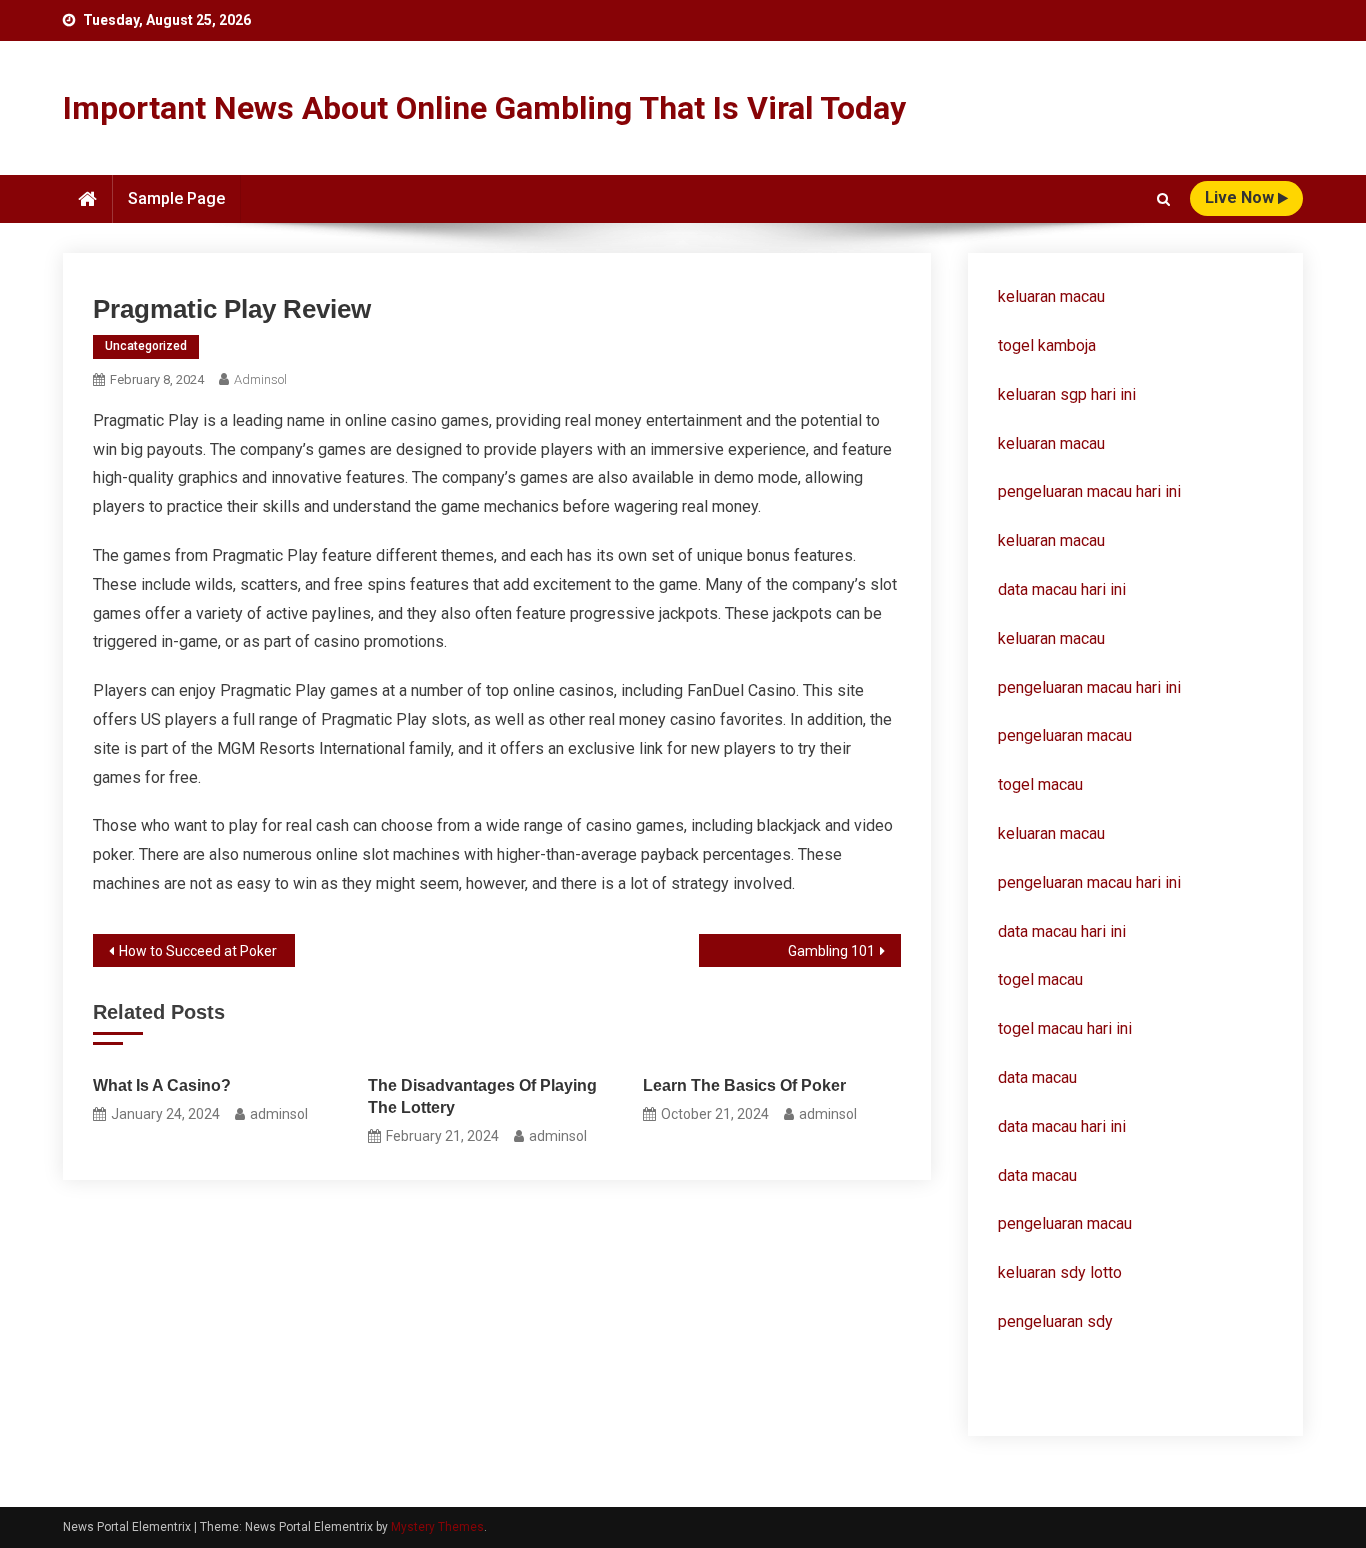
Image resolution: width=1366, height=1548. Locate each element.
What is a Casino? (162, 1085)
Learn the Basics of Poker (744, 1085)
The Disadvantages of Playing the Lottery (482, 1096)
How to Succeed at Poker (198, 951)
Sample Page (176, 198)
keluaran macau (1051, 443)
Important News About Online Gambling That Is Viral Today (484, 108)
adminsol (260, 379)
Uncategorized (146, 346)
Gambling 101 (831, 951)
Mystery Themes (437, 1527)
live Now (1241, 197)
